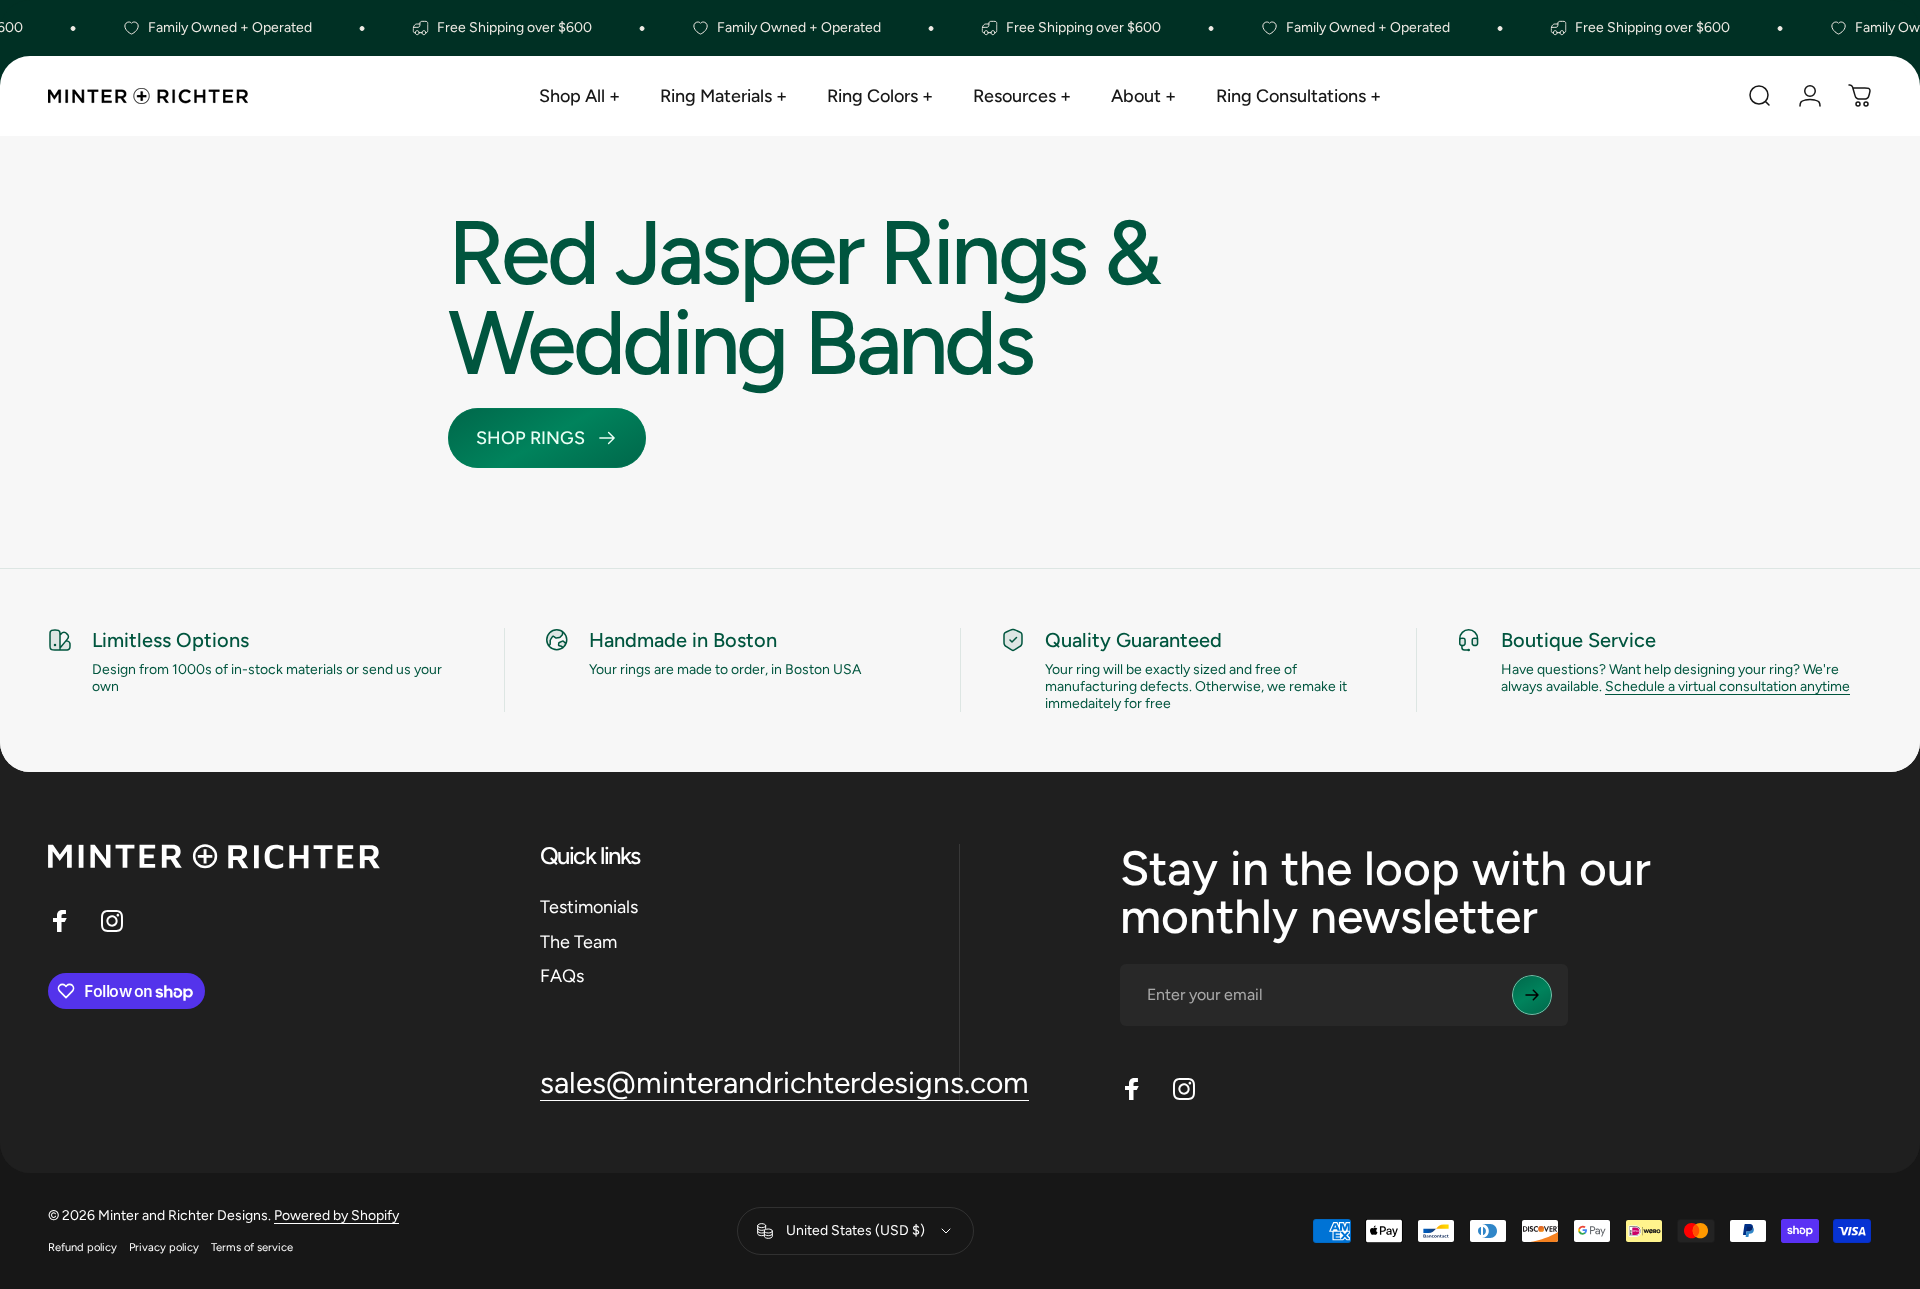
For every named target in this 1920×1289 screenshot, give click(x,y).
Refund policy (82, 1247)
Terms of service (252, 1247)
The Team (578, 942)
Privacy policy (164, 1247)
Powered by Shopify (336, 1215)
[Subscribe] (1532, 995)
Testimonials (589, 907)
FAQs (562, 976)
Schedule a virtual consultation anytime (1727, 686)
